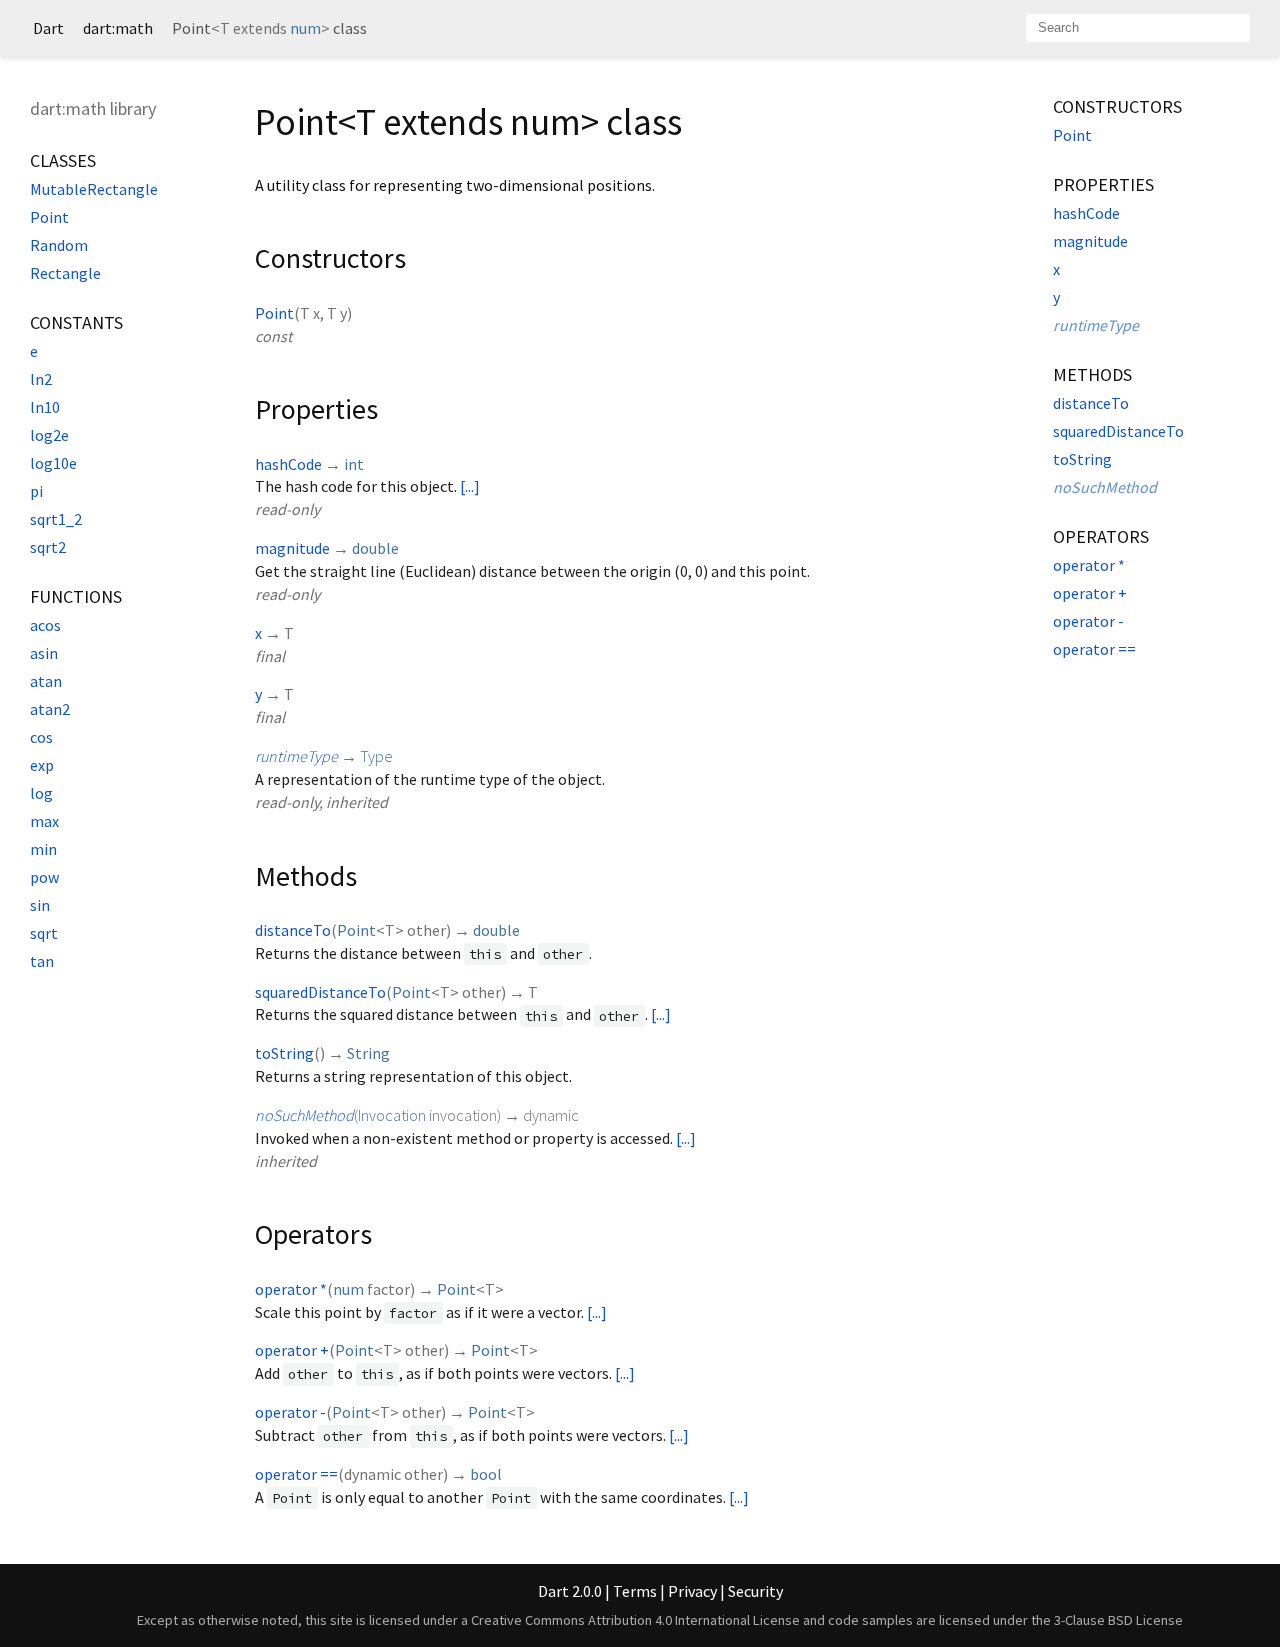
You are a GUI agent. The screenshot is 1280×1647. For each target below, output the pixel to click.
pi (36, 491)
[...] (470, 486)
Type (376, 756)
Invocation (392, 1115)
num (305, 28)
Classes (63, 160)
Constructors (1117, 106)
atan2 (50, 709)
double (375, 548)
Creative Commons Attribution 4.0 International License (635, 1620)
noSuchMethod (304, 1115)
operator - (290, 1412)
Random (59, 245)
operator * (291, 1289)
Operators (1101, 536)
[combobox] (1138, 28)
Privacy (692, 1591)
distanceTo (293, 930)
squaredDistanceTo (320, 992)
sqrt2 (48, 547)
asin (44, 653)
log (41, 793)
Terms (635, 1591)
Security (755, 1591)
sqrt (44, 933)
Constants (76, 322)
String (368, 1053)
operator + (292, 1350)
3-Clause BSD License (1118, 1620)
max (44, 821)
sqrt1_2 (56, 519)
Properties (1103, 184)
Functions (76, 596)
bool (486, 1474)
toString (284, 1053)
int (354, 464)
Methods (1092, 374)
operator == (296, 1474)
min (43, 849)
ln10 (45, 407)
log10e (53, 463)
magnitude (292, 548)
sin (40, 905)
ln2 (41, 379)
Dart (48, 28)
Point (49, 217)
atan (46, 681)
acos (45, 625)
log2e (49, 435)
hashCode (288, 464)
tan (42, 961)
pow (44, 877)
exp (42, 765)
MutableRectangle (94, 189)
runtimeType (296, 756)
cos (41, 737)
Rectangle (65, 273)
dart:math (118, 28)
